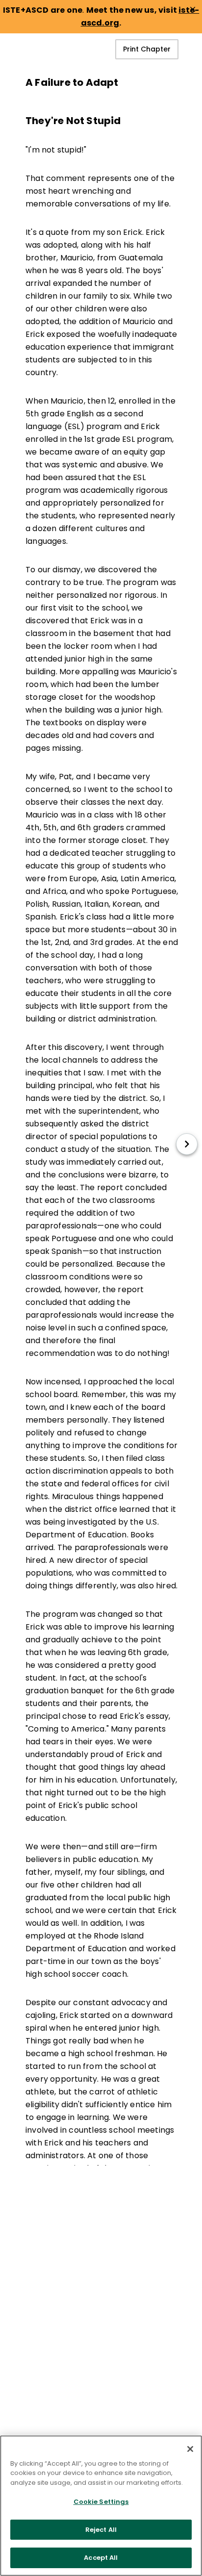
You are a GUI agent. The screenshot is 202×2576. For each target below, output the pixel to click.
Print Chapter (147, 49)
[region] (101, 2506)
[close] (193, 9)
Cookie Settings (101, 2502)
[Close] (190, 2449)
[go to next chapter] (187, 1144)
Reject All (101, 2530)
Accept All (101, 2558)
